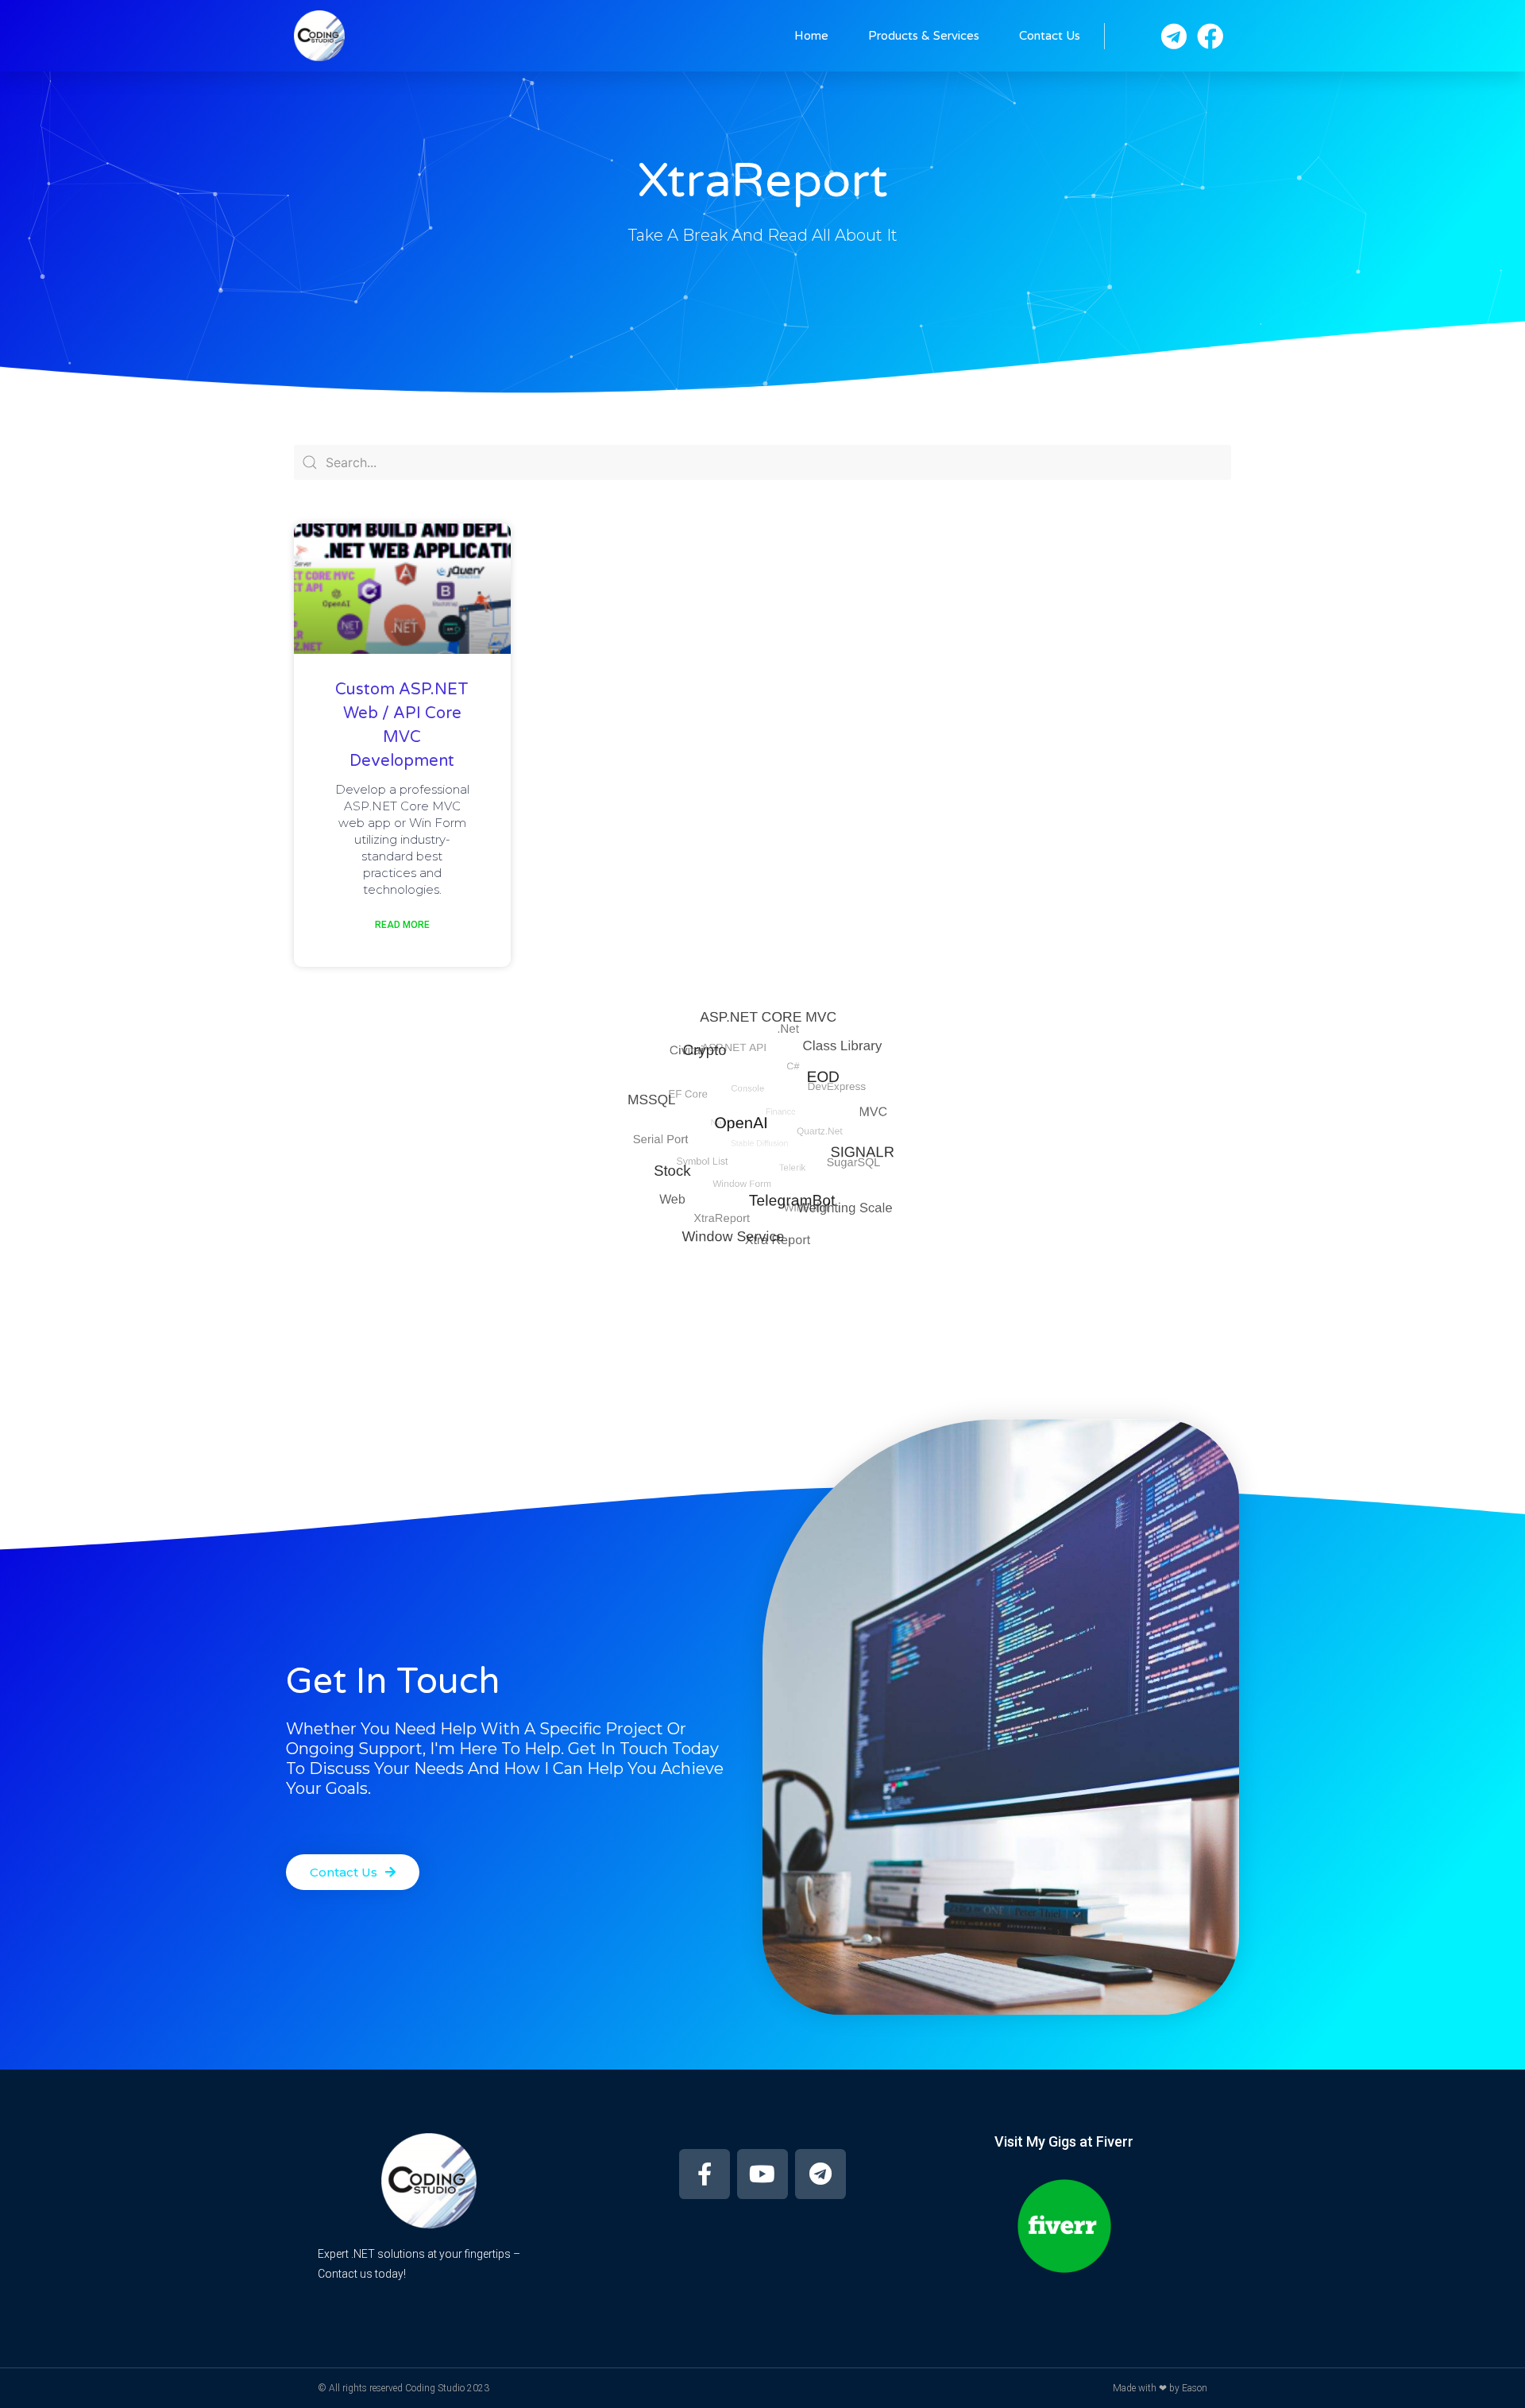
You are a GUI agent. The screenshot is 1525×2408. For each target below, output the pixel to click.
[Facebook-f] (705, 2174)
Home (811, 36)
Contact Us (1050, 36)
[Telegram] (820, 2174)
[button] (353, 1872)
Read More (402, 925)
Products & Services (924, 36)
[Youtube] (762, 2174)
